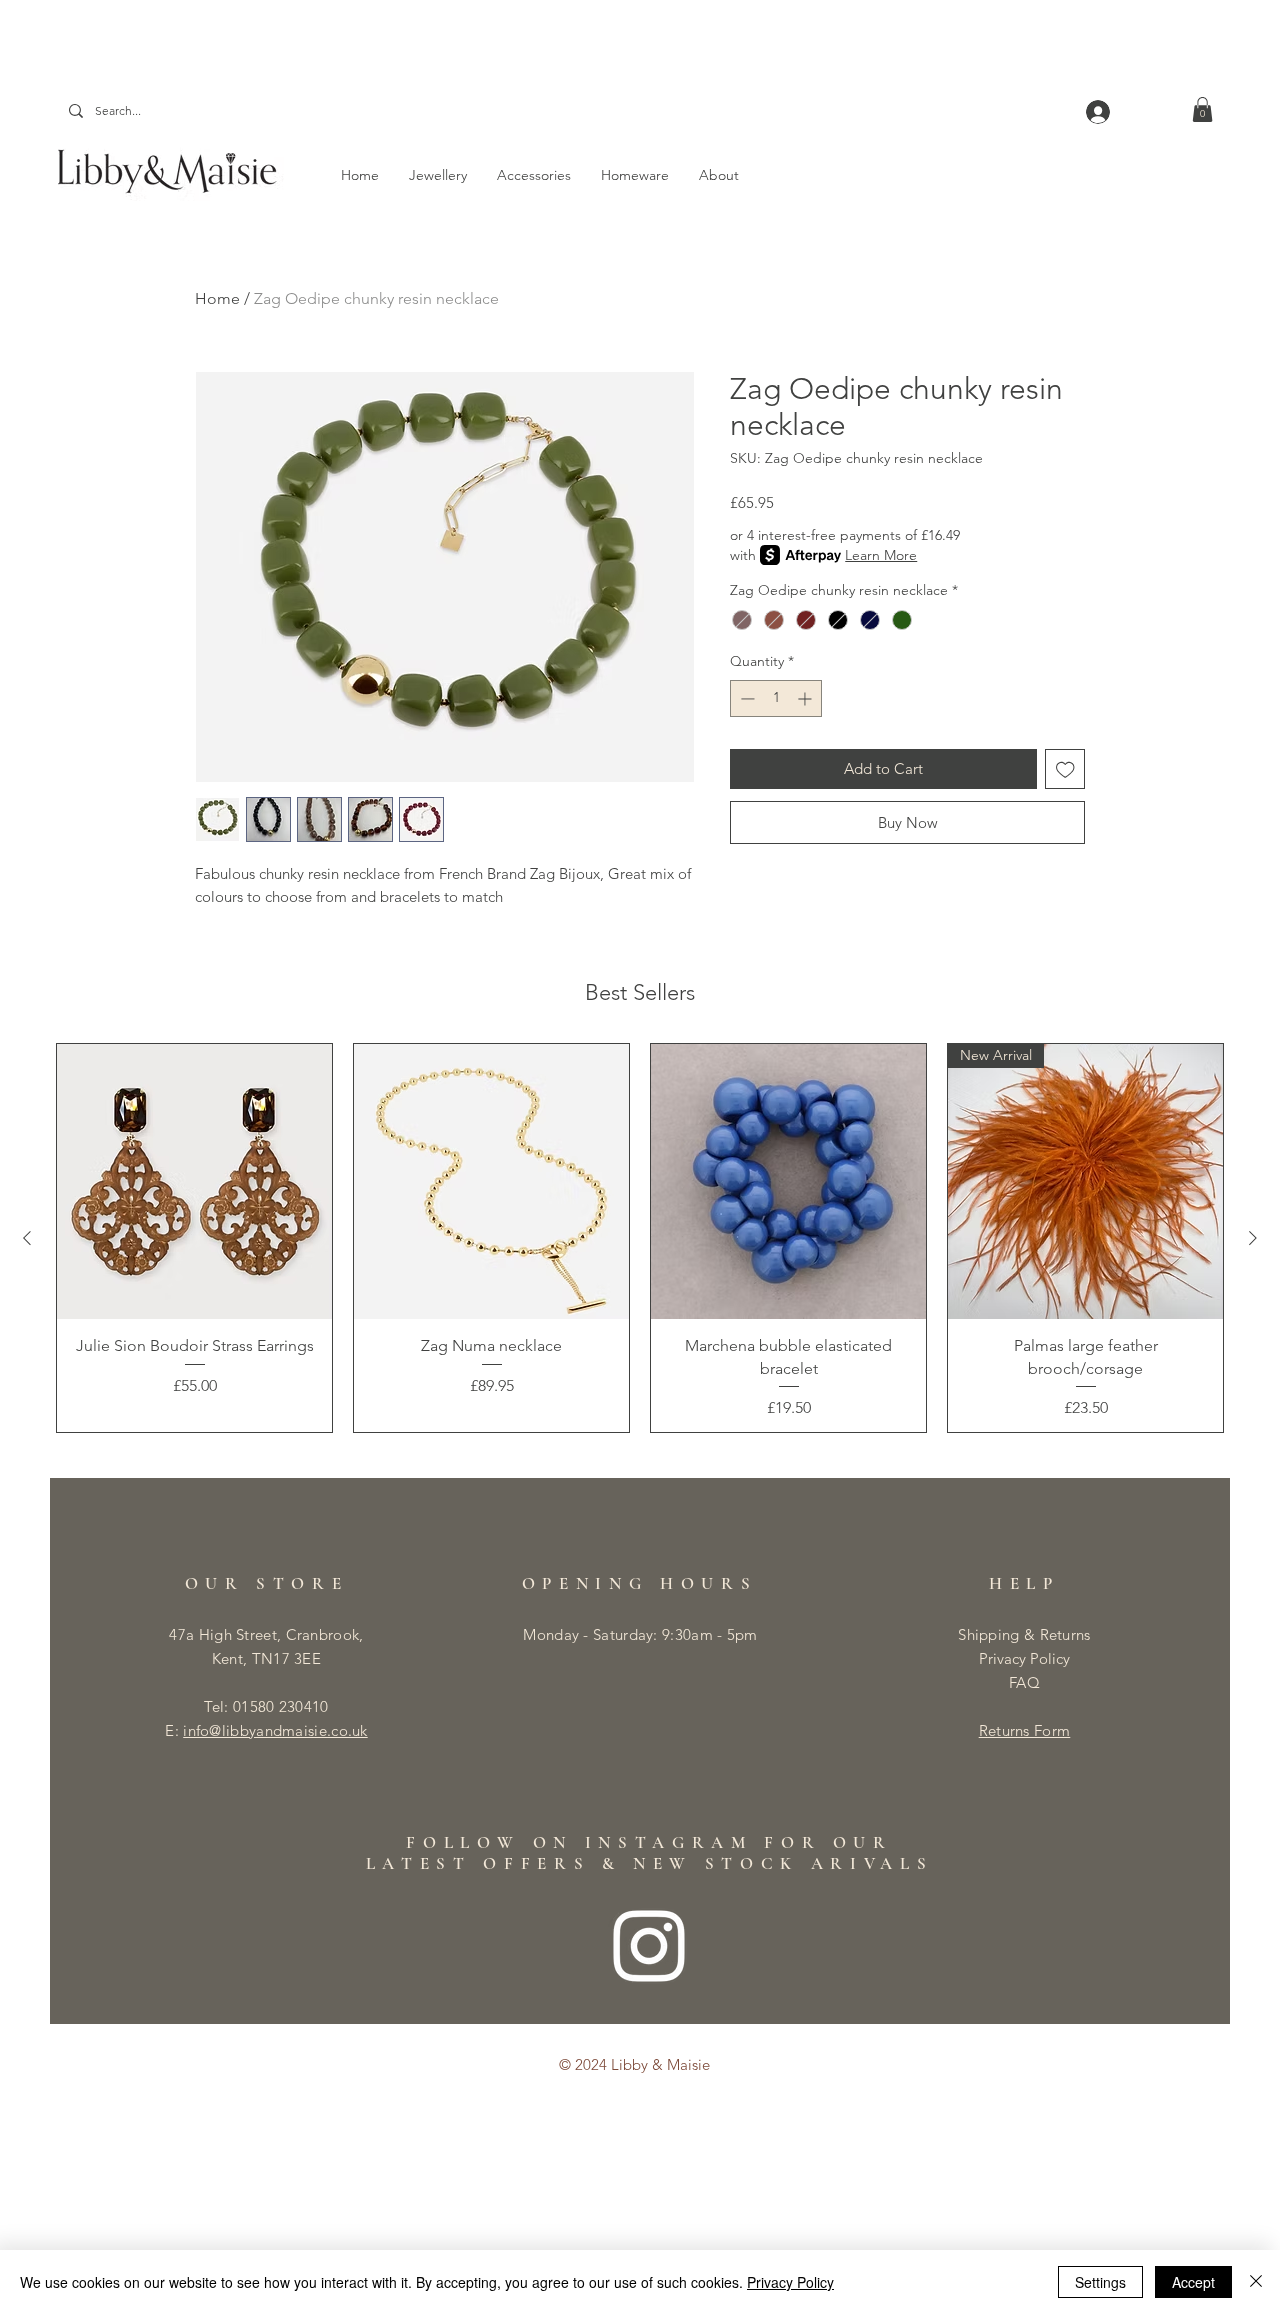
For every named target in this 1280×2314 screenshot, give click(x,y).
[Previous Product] (27, 1238)
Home (217, 298)
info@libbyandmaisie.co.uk (275, 1730)
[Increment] (806, 698)
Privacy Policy (1024, 1658)
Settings (1100, 2282)
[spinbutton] (776, 698)
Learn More (881, 555)
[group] (640, 1238)
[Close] (1256, 2282)
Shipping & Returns (1024, 1634)
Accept (1193, 2282)
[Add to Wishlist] (1065, 769)
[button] (1202, 109)
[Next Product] (1253, 1238)
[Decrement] (745, 698)
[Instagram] (649, 1946)
